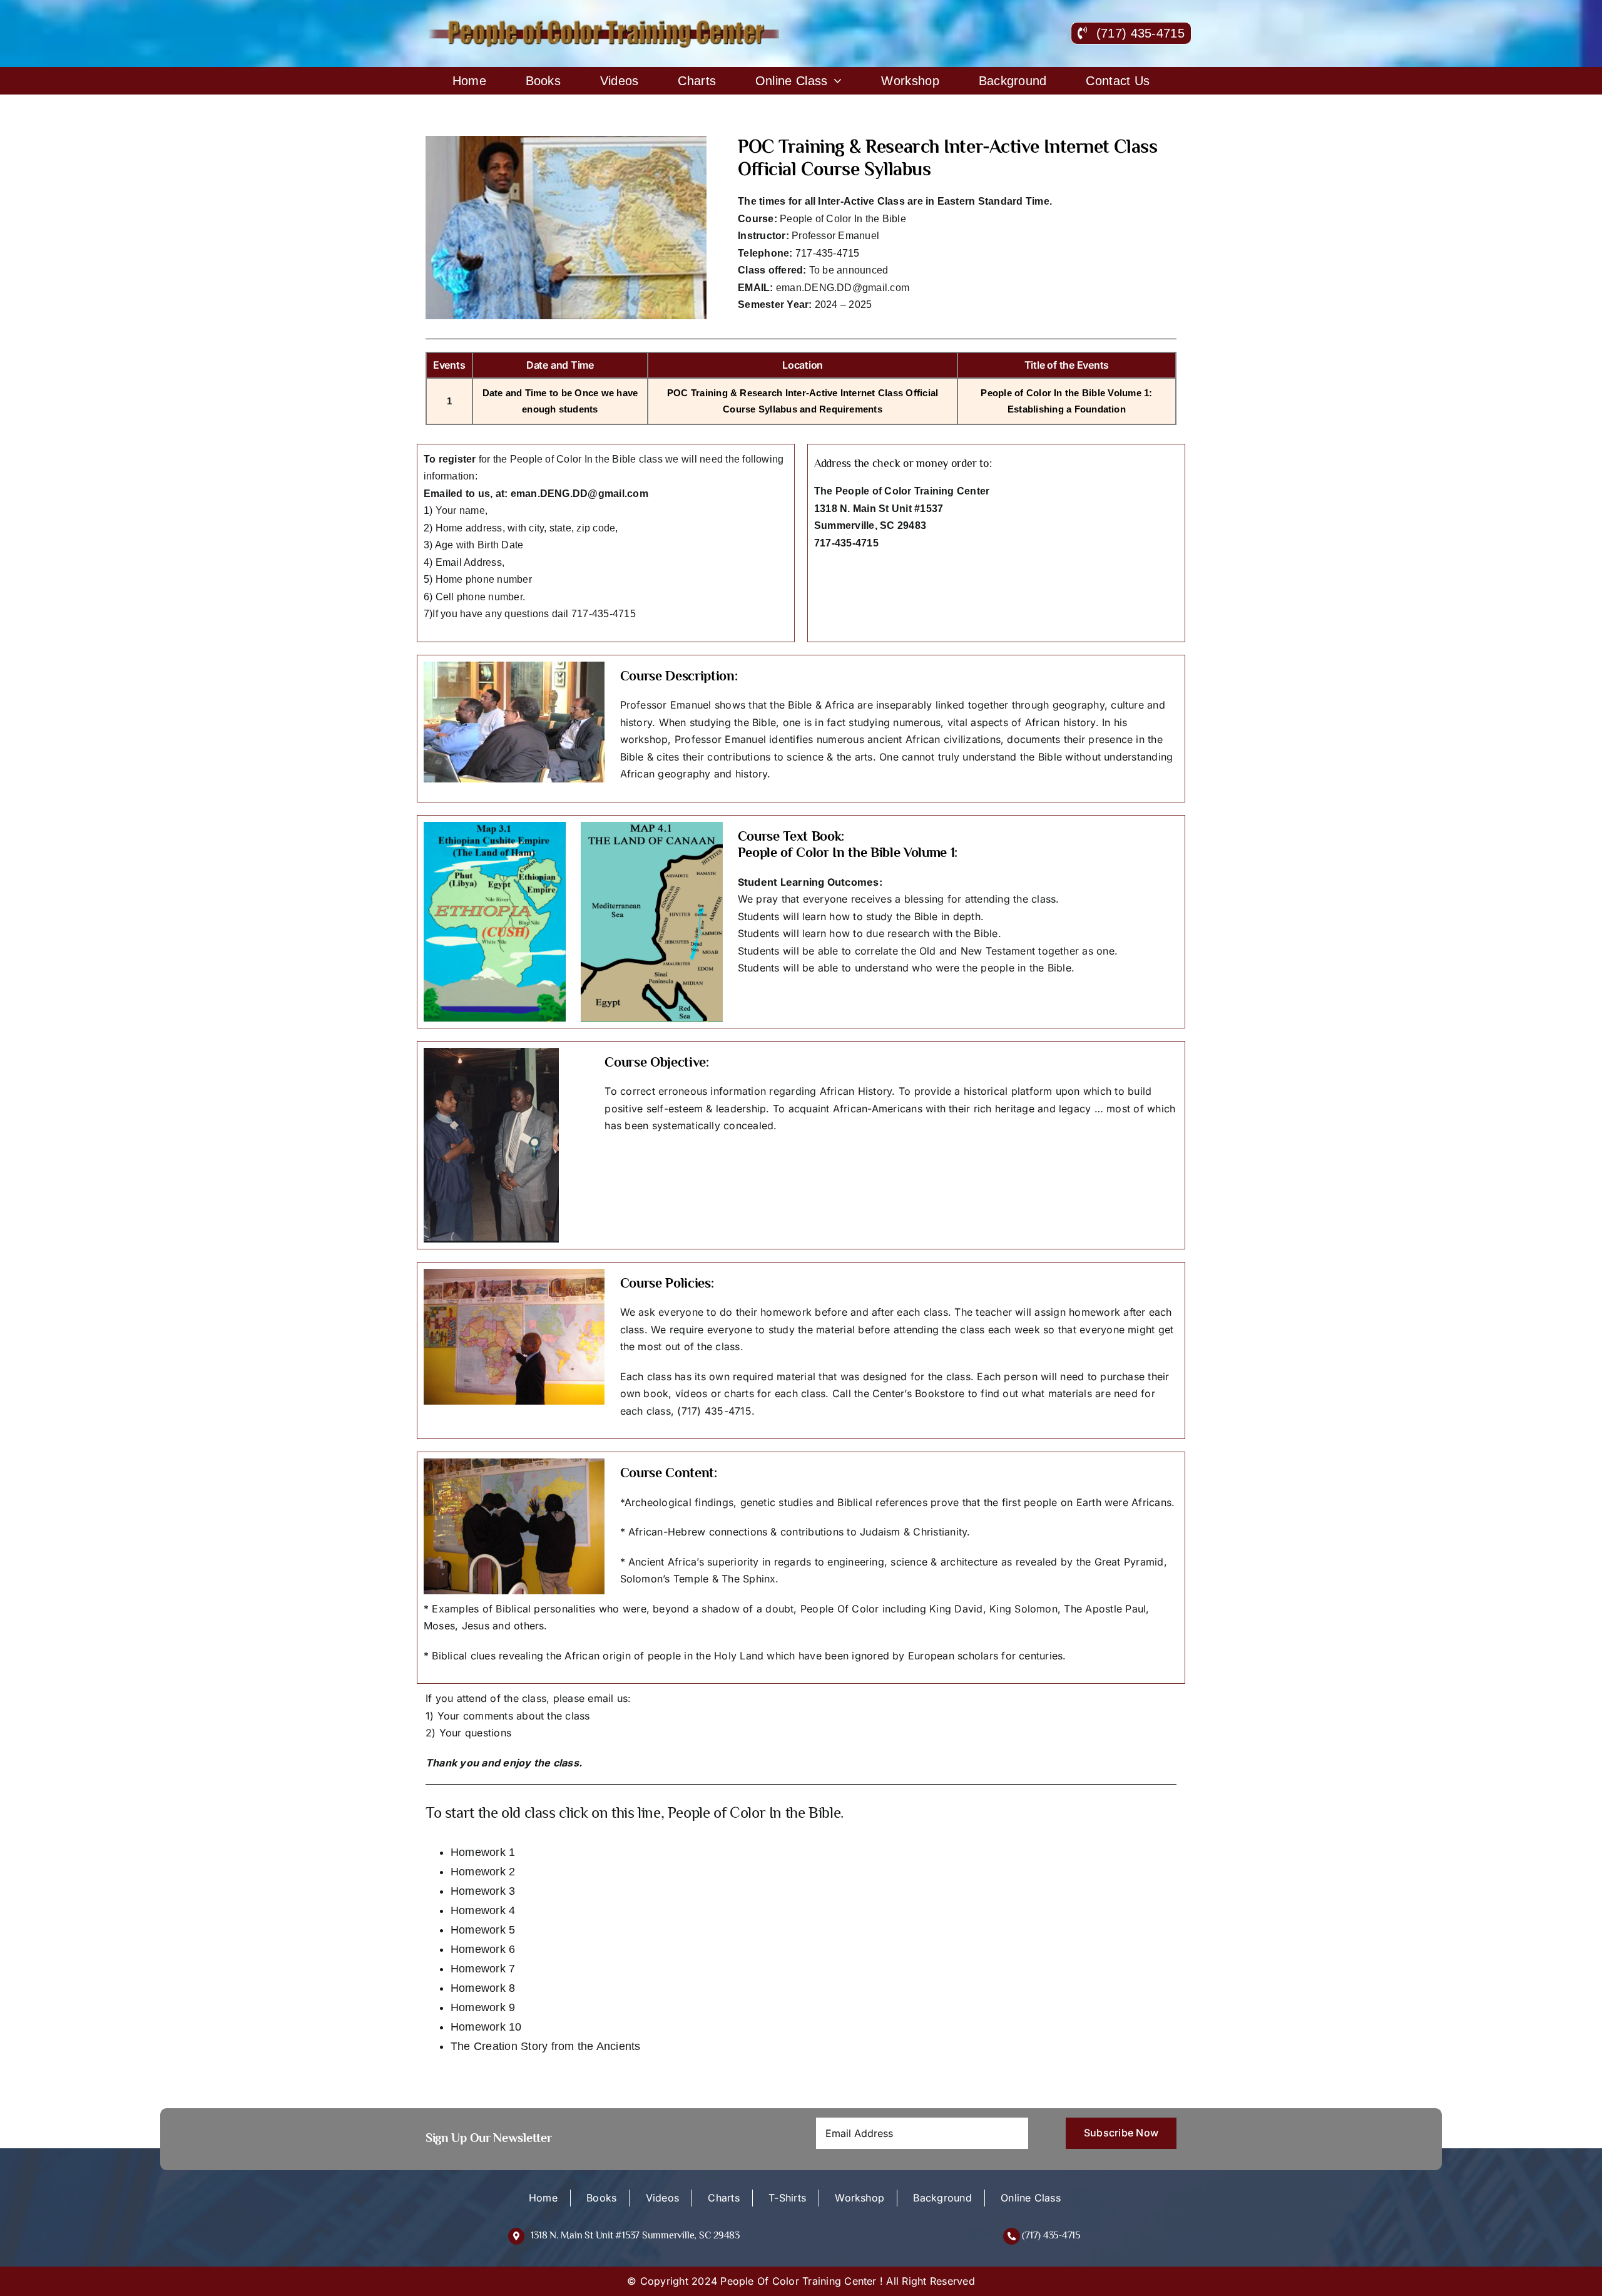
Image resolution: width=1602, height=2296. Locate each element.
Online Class (1031, 2198)
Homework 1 (483, 1852)
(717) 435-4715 (1051, 2235)
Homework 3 (483, 1891)
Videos (662, 2198)
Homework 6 (483, 1949)
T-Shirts (787, 2198)
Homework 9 (483, 2007)
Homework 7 (483, 1969)
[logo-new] (606, 24)
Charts (723, 2198)
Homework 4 (483, 1910)
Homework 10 (486, 2027)
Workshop (860, 2198)
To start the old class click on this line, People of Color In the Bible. (635, 1812)
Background (942, 2198)
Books (601, 2198)
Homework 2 (483, 1872)
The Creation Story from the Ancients (546, 2046)
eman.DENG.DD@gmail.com (843, 288)
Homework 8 (483, 1988)
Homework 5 (483, 1930)
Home (543, 2198)
